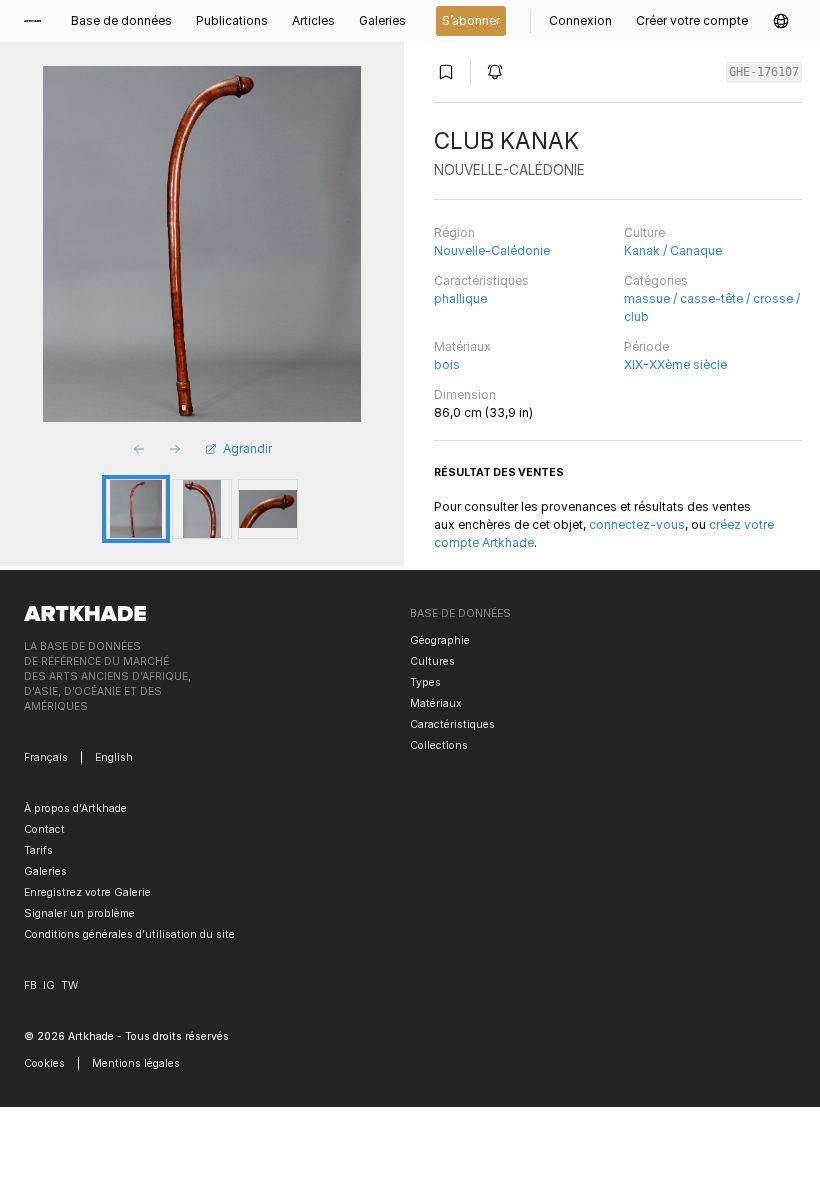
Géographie (440, 640)
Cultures (432, 661)
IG (49, 985)
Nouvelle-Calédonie (492, 250)
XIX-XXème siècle (675, 364)
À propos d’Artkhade (75, 808)
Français (46, 757)
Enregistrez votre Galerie (87, 892)
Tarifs (38, 850)
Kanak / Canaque (673, 250)
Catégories (656, 280)
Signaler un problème (79, 913)
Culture (644, 232)
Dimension (465, 394)
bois (447, 364)
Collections (439, 745)
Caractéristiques (481, 280)
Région (454, 232)
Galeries (45, 871)
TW (69, 985)
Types (425, 682)
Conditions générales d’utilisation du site (129, 934)
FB (30, 985)
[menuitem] (38, 21)
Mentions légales (136, 1063)
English (114, 757)
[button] (781, 21)
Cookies (44, 1063)
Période (646, 346)
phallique (460, 298)
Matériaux (462, 346)
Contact (44, 829)
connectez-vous (637, 524)
